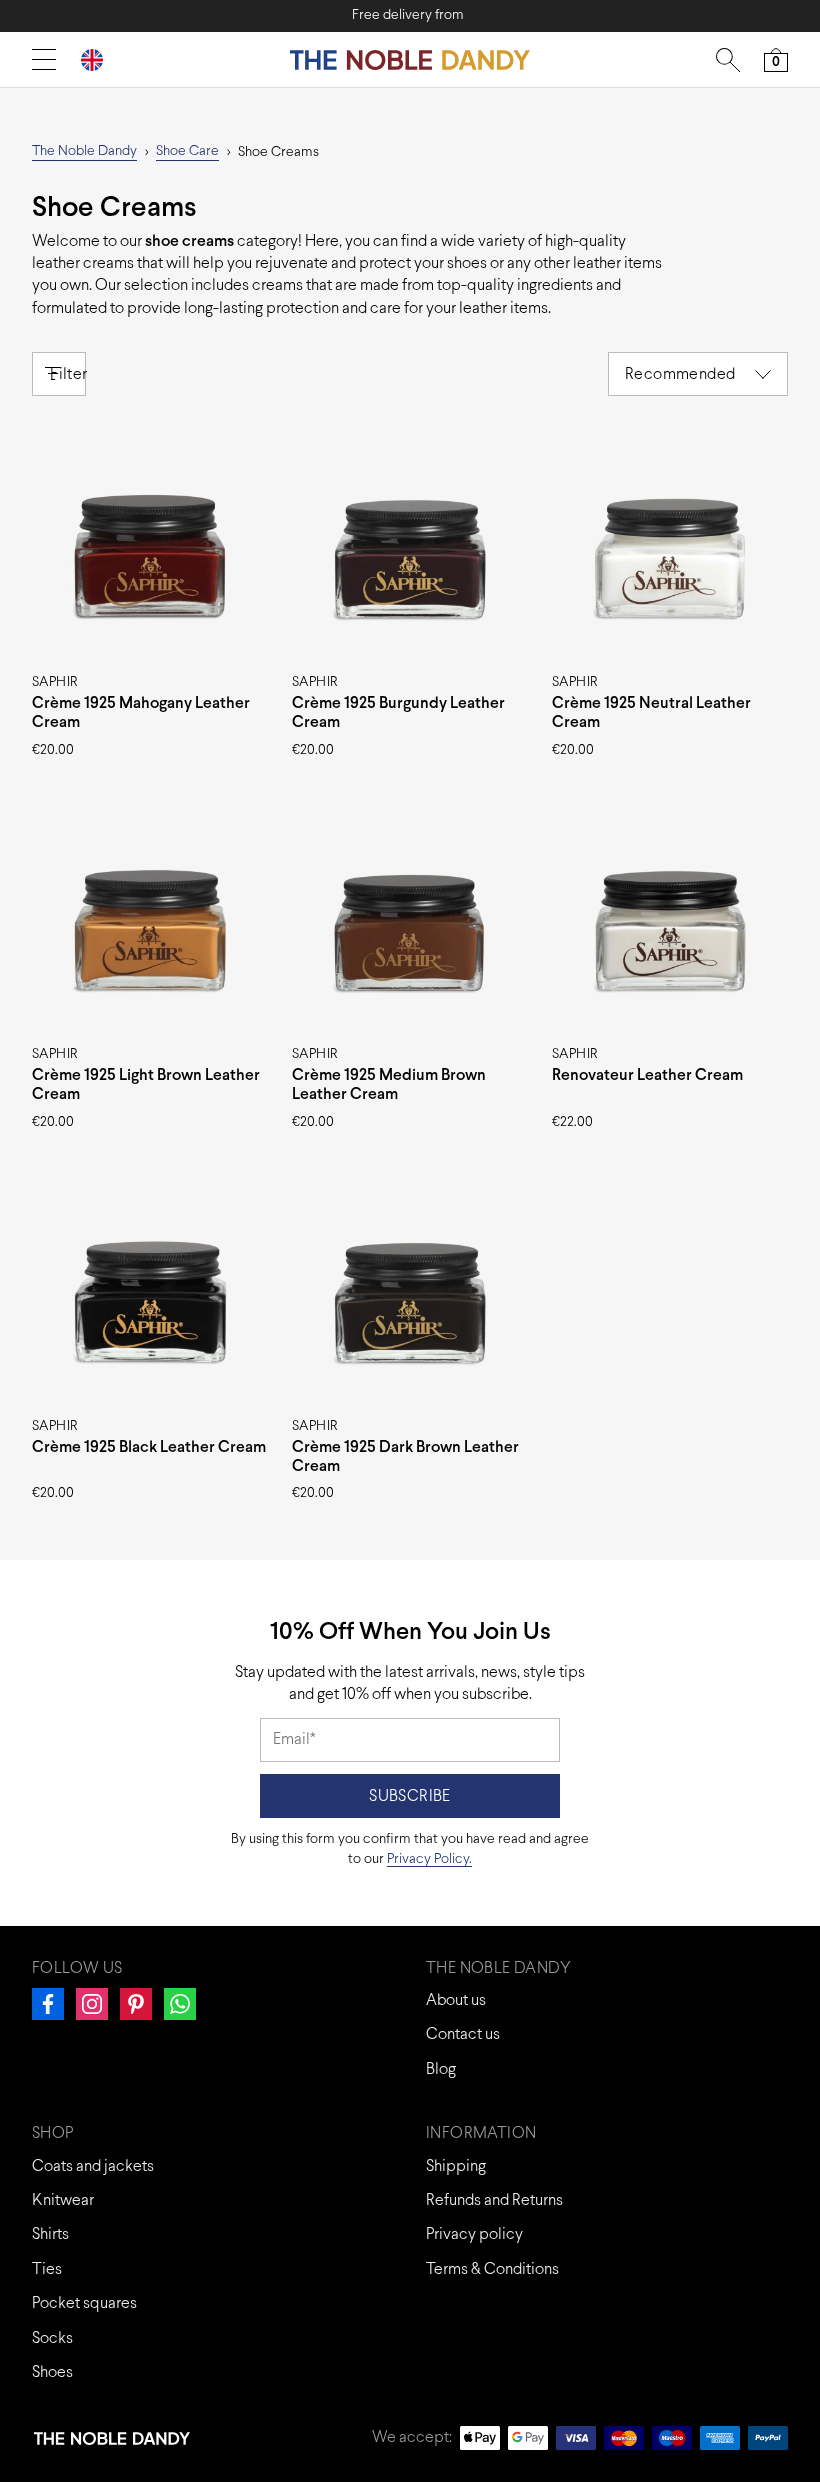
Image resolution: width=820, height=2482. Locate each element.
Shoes (52, 2372)
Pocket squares (84, 2303)
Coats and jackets (93, 2166)
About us (456, 2000)
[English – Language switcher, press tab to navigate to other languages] (100, 59)
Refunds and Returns (494, 2200)
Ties (47, 2269)
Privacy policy (474, 2234)
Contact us (463, 2034)
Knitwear (63, 2200)
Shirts (50, 2234)
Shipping (456, 2166)
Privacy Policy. (429, 1859)
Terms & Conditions (492, 2269)
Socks (52, 2338)
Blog (441, 2069)
